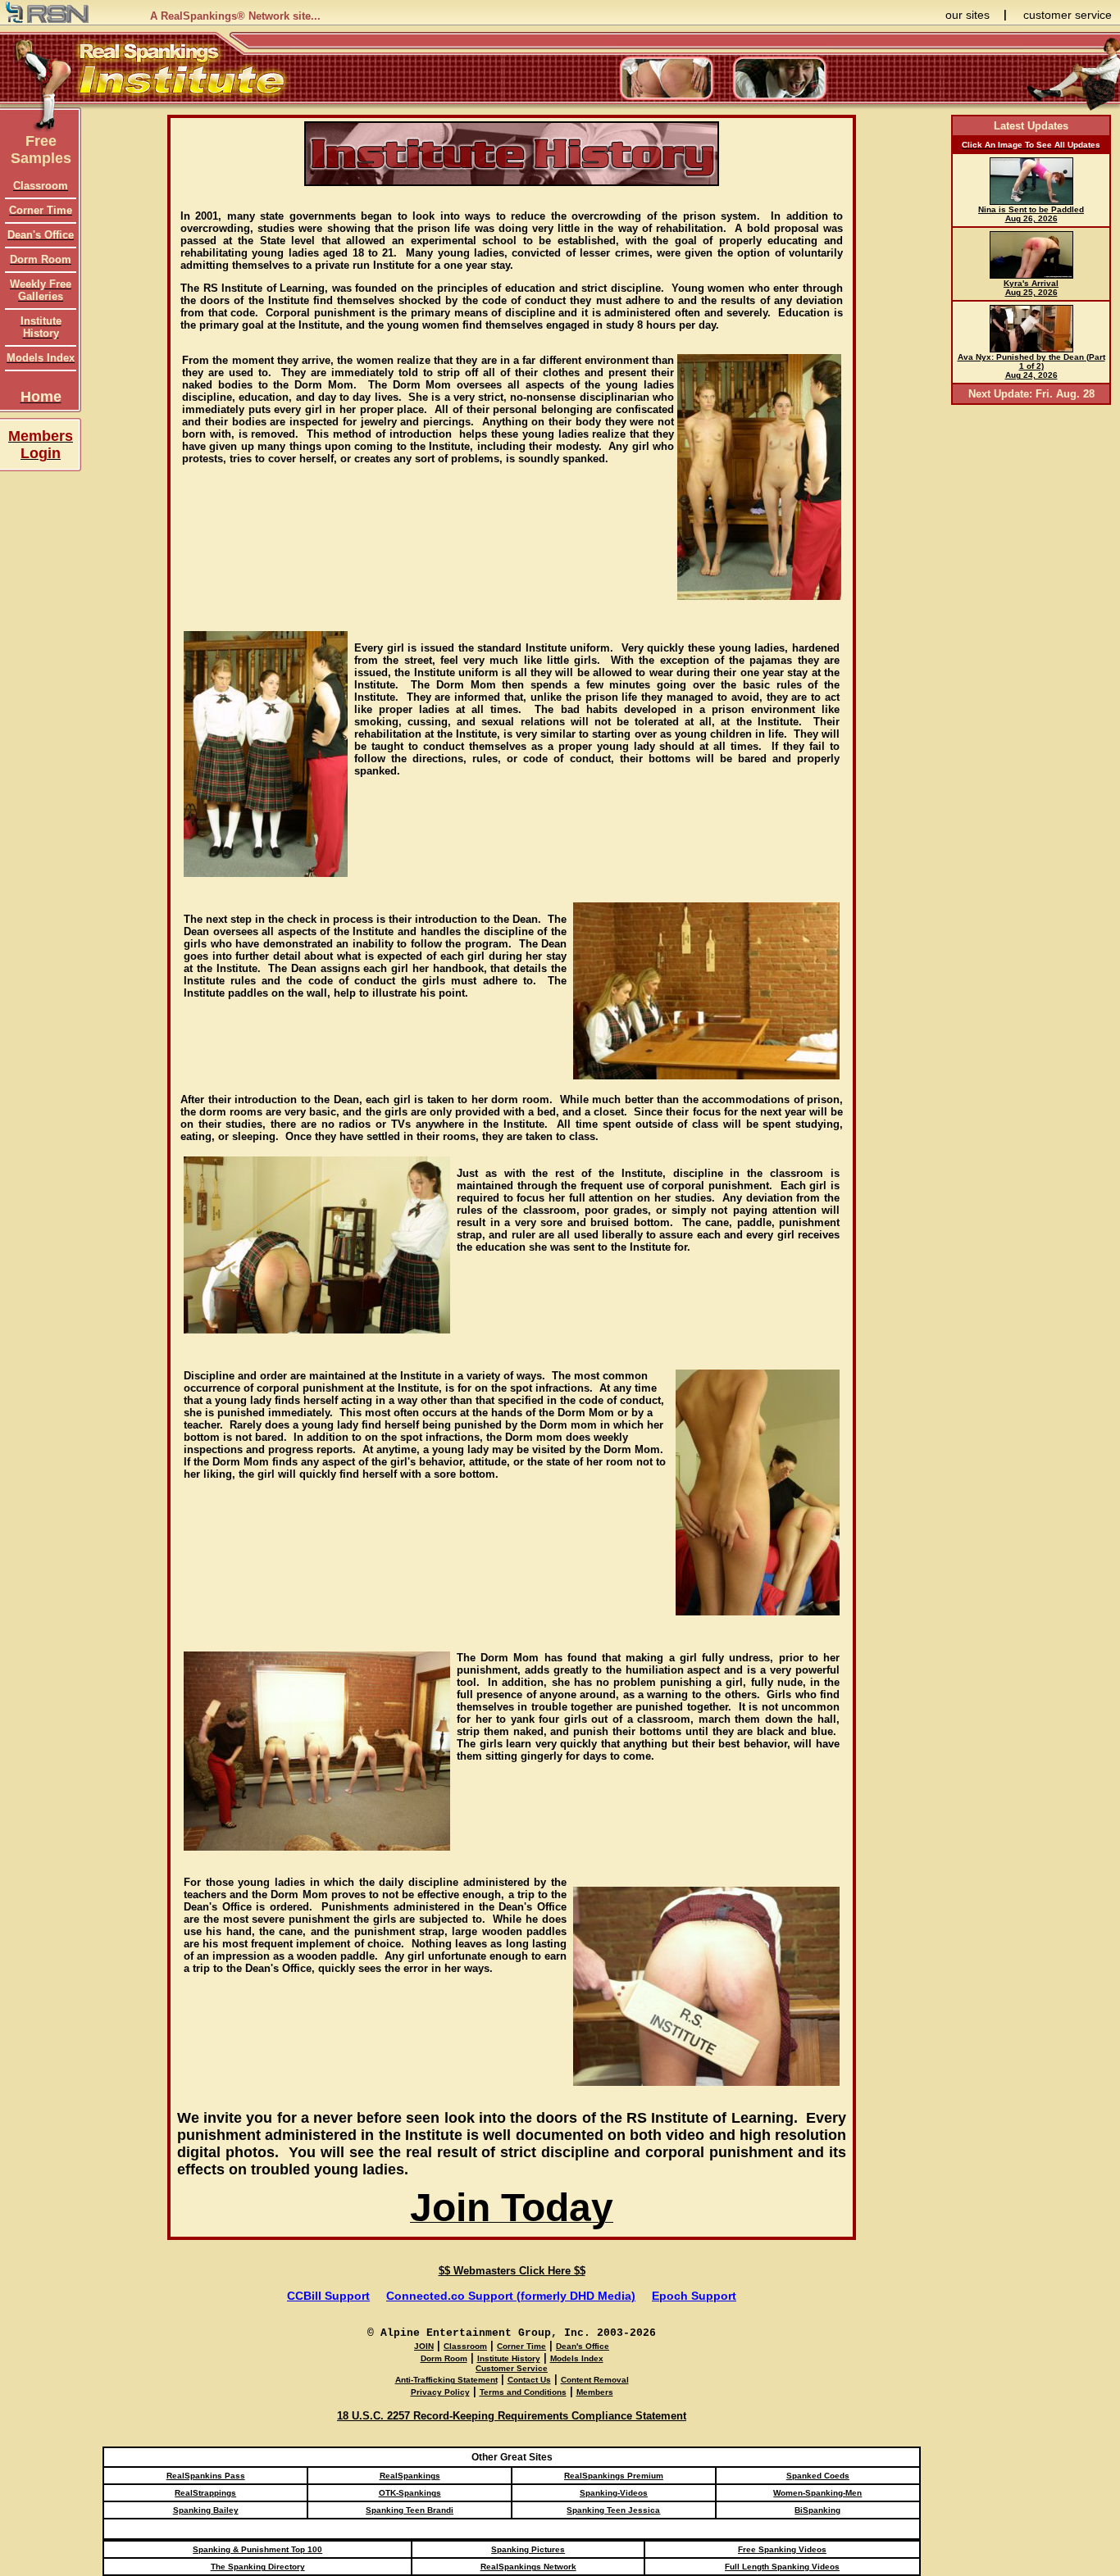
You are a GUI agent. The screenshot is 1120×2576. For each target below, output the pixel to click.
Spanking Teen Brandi (410, 2510)
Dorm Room (444, 2358)
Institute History (509, 2358)
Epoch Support (694, 2296)
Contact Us (529, 2380)
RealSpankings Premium (614, 2476)
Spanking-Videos (614, 2493)
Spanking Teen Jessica (613, 2510)
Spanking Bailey (206, 2510)
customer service (1068, 15)
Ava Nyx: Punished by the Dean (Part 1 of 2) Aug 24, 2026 (1031, 366)
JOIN (424, 2346)
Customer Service (512, 2368)
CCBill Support (328, 2296)
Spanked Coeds (818, 2476)
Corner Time (521, 2346)
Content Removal (595, 2380)
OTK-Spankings (410, 2493)
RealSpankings (410, 2476)
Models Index (577, 2358)
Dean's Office (583, 2346)
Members (595, 2392)
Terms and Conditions (523, 2392)
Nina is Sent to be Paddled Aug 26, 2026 (1031, 214)
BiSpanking (817, 2510)
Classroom (465, 2346)
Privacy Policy (440, 2392)
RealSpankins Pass (206, 2476)
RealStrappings (205, 2493)
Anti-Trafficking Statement (446, 2380)
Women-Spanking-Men (817, 2493)
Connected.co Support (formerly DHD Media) (511, 2296)
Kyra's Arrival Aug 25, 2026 (1031, 288)
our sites (967, 15)
